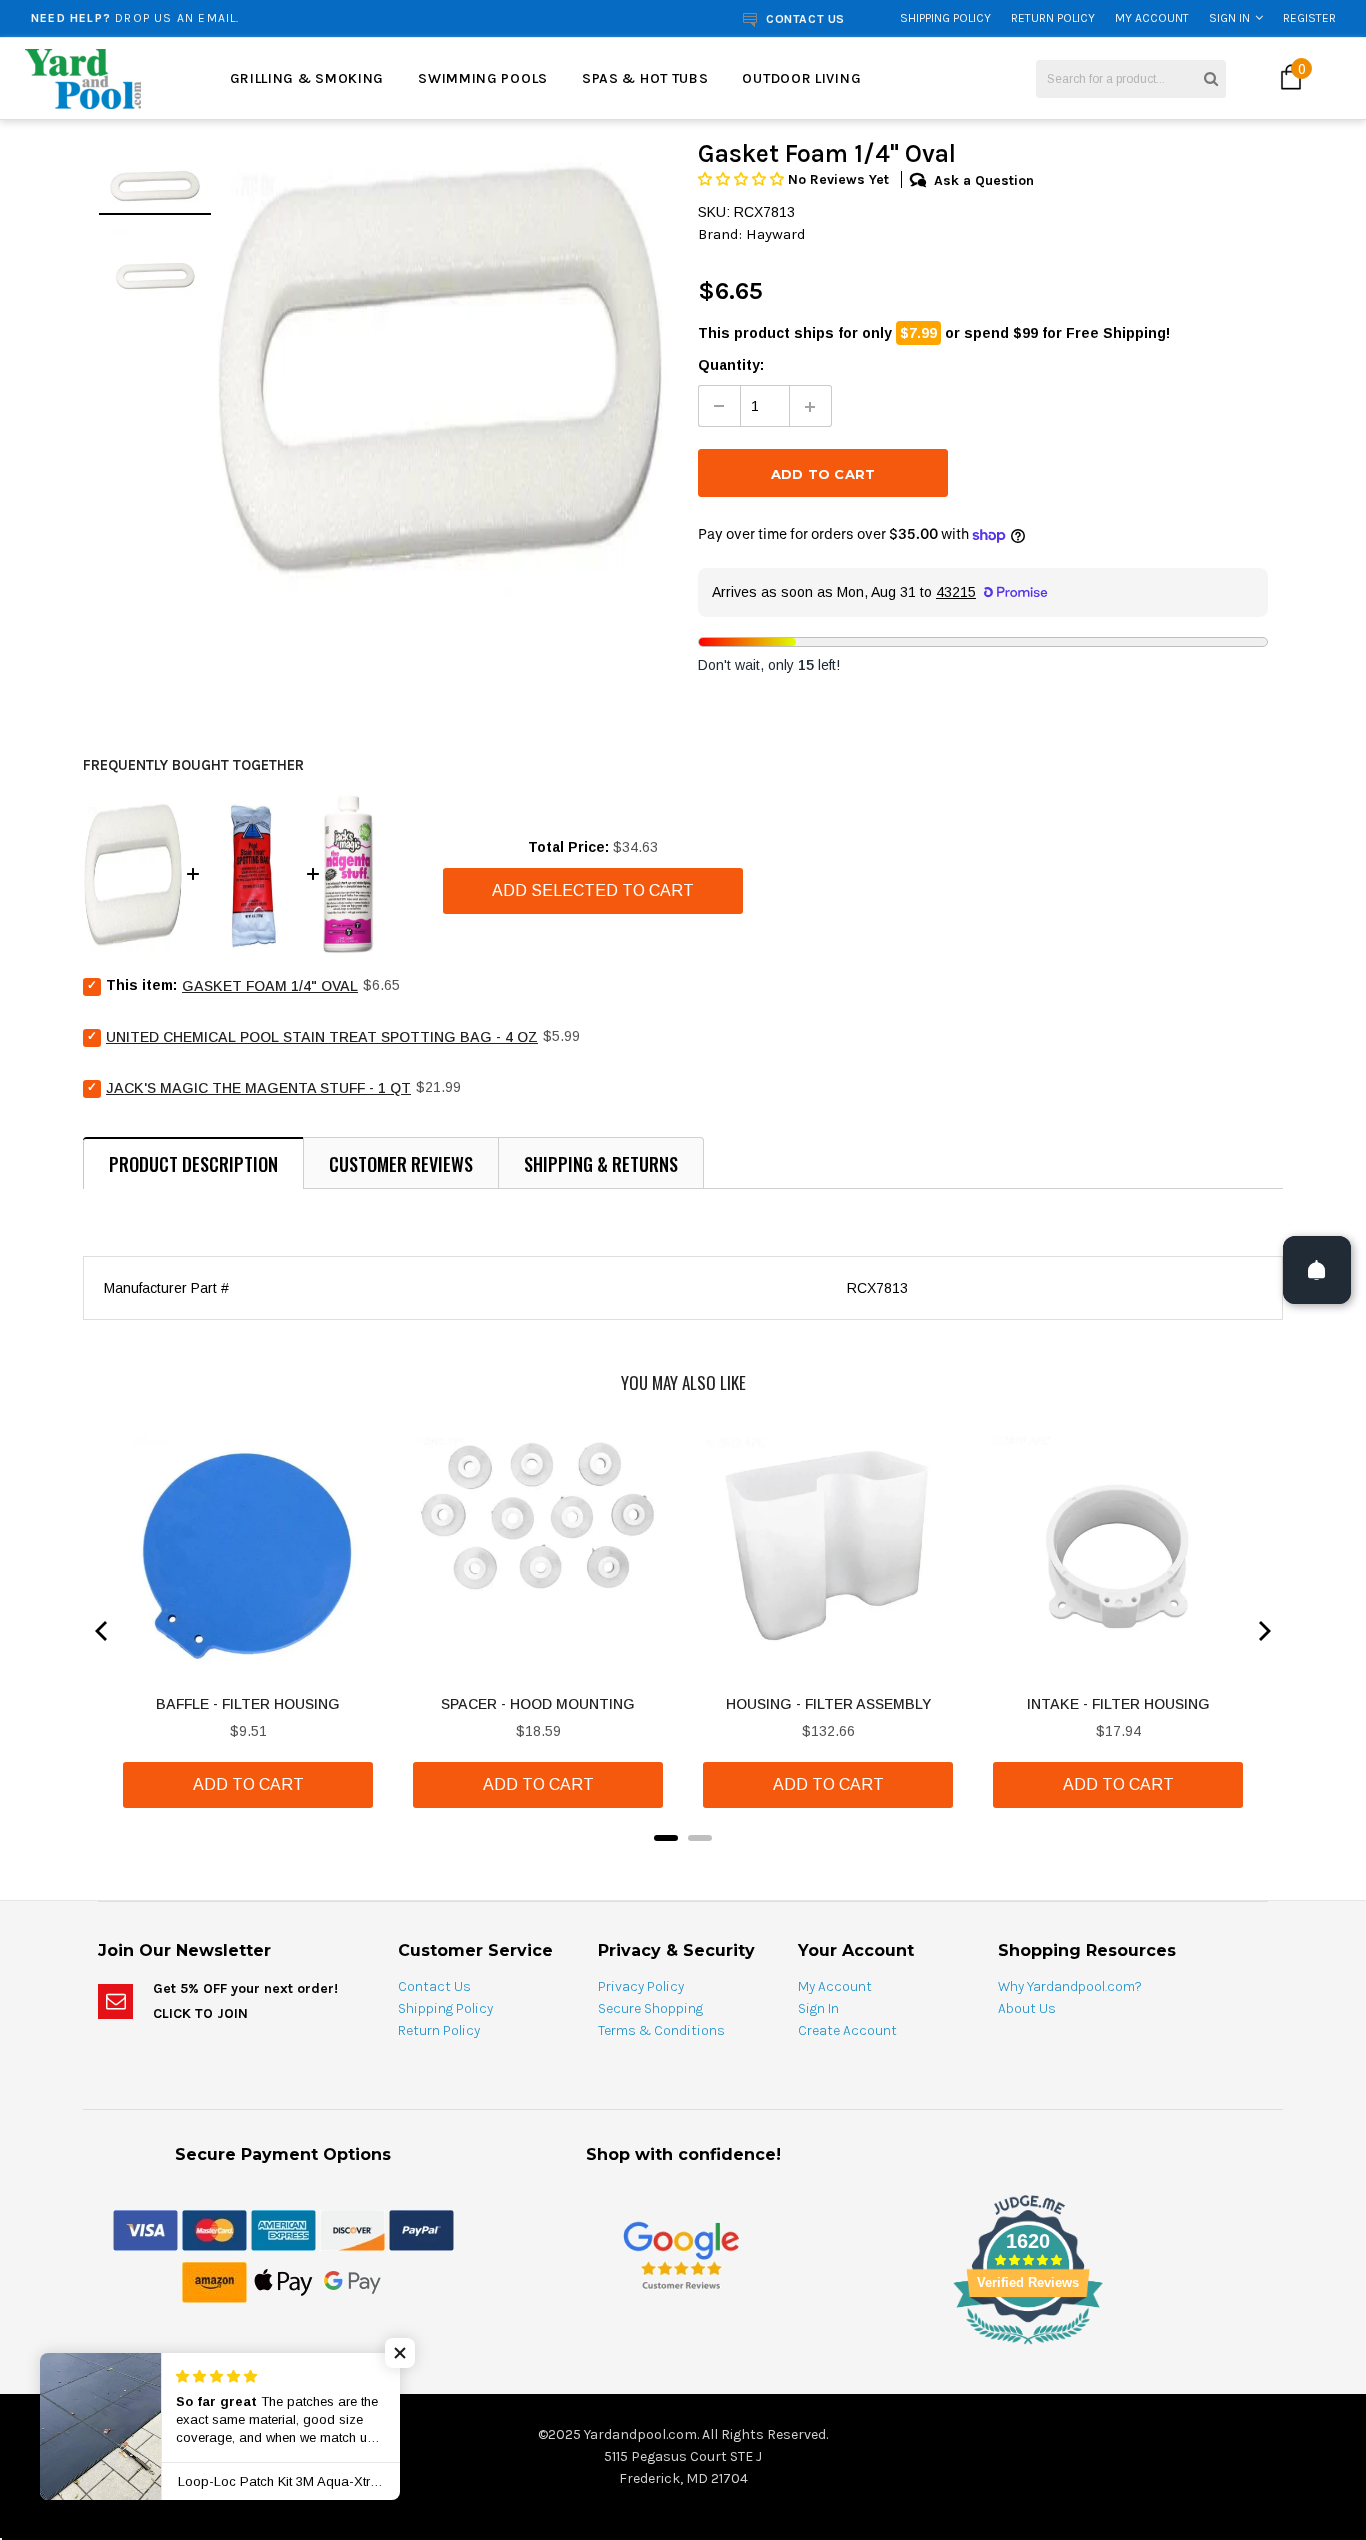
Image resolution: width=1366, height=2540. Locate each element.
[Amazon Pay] (214, 2281)
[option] (258, 18)
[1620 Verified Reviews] (683, 2348)
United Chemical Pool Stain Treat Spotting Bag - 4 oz (322, 1037)
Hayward (776, 234)
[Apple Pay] (283, 2281)
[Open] (1317, 1270)
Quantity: (731, 365)
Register (1309, 18)
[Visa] (145, 2229)
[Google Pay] (352, 2281)
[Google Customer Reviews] (681, 2254)
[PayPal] (421, 2229)
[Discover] (352, 2229)
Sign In (1229, 18)
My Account (1152, 18)
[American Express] (283, 2229)
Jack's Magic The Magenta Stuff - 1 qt (258, 1088)
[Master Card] (214, 2229)
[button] (743, 179)
